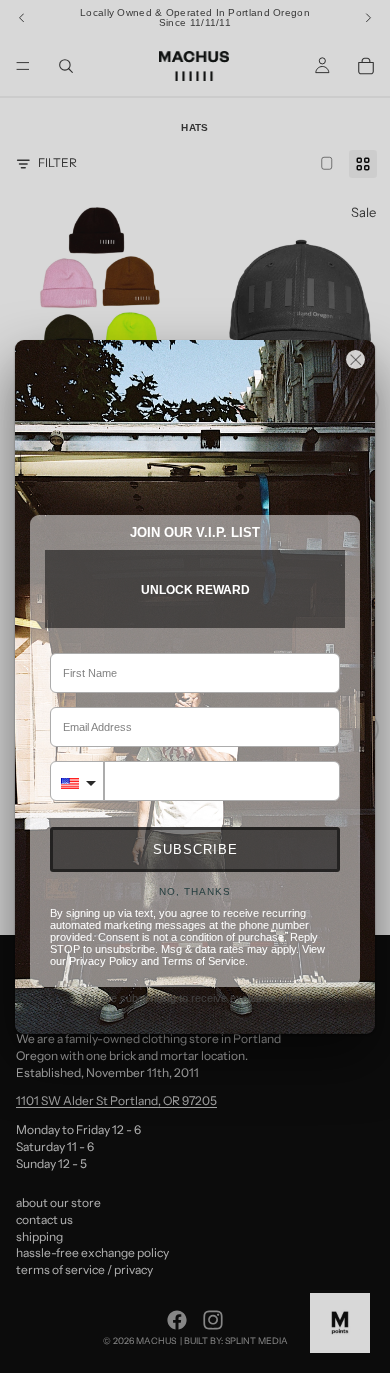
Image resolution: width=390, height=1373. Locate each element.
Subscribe (195, 849)
